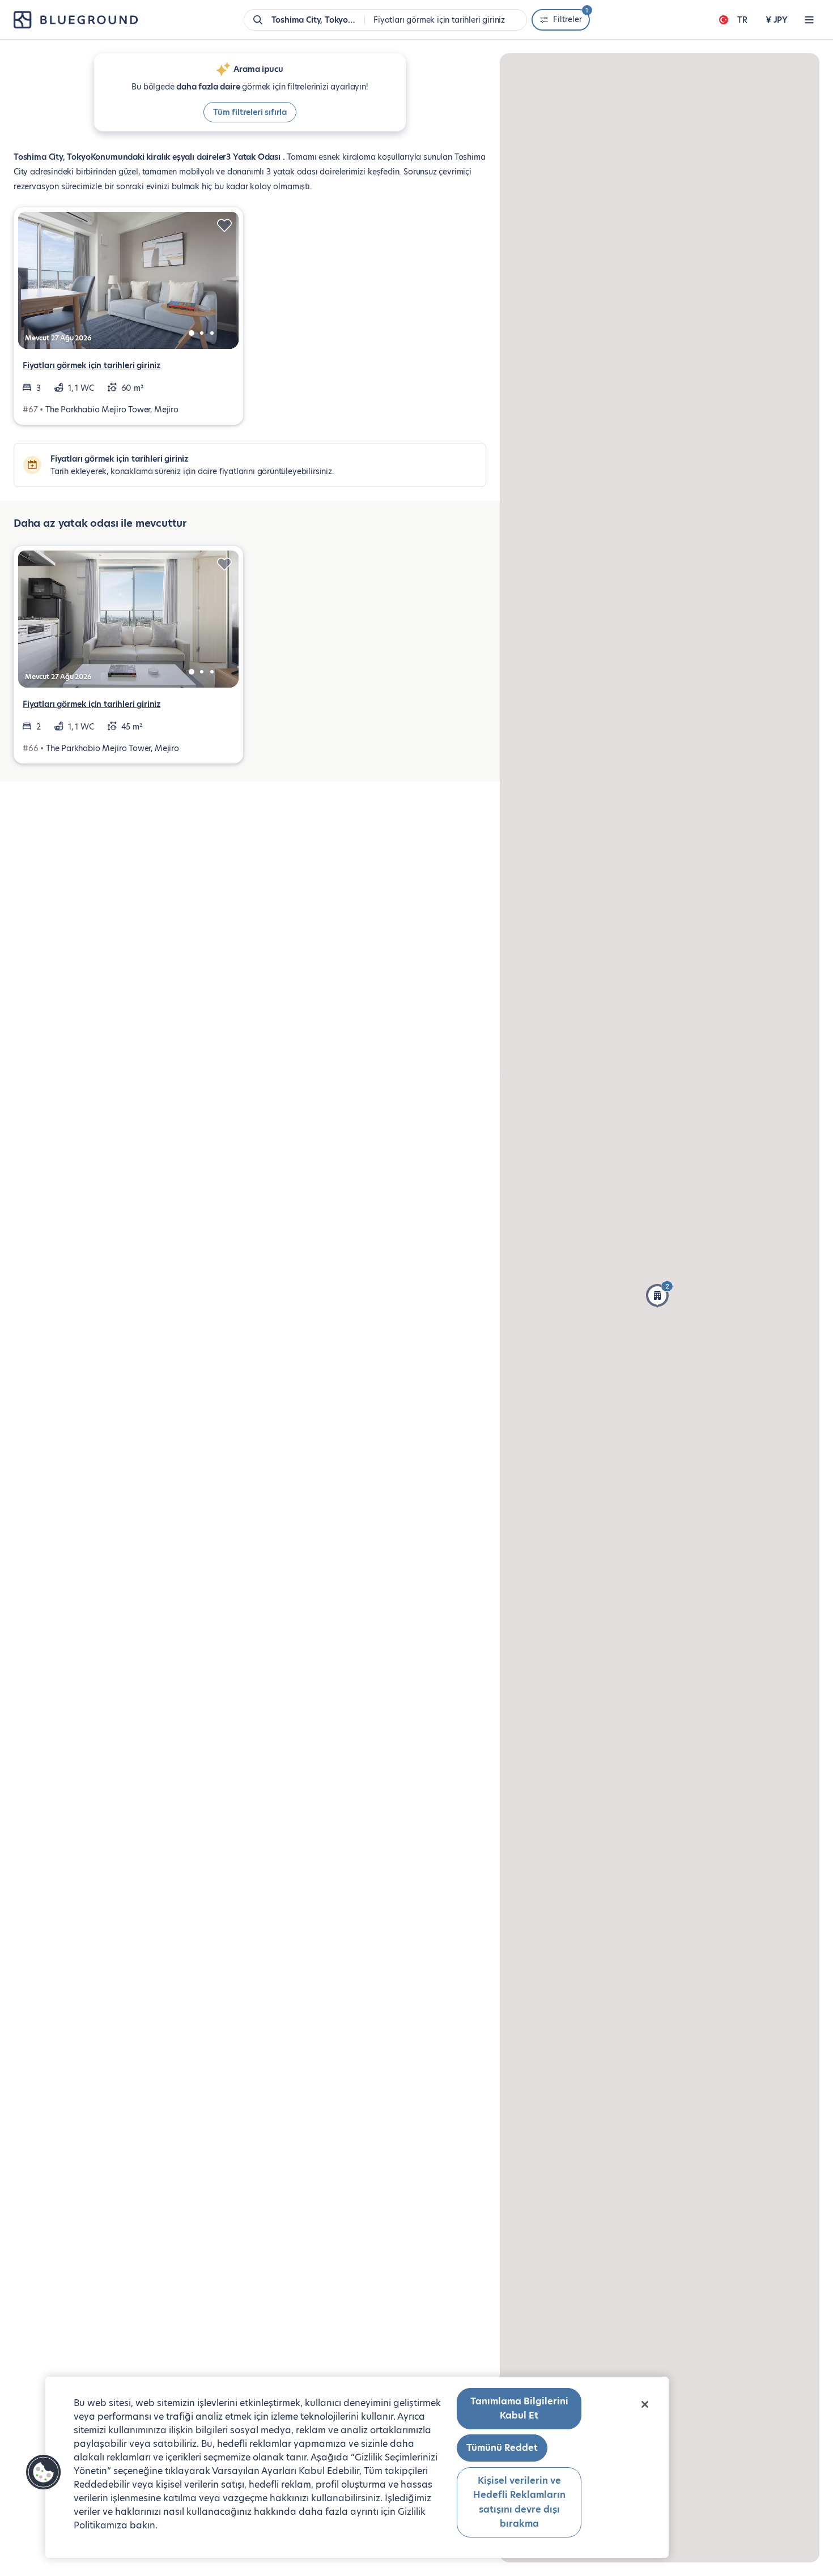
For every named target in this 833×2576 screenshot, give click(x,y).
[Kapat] (645, 2404)
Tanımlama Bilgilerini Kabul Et (519, 2409)
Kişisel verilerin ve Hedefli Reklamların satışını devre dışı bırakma (519, 2502)
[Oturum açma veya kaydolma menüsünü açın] (809, 20)
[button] (660, 1294)
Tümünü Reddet (502, 2448)
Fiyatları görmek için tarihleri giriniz (92, 365)
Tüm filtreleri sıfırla (250, 112)
